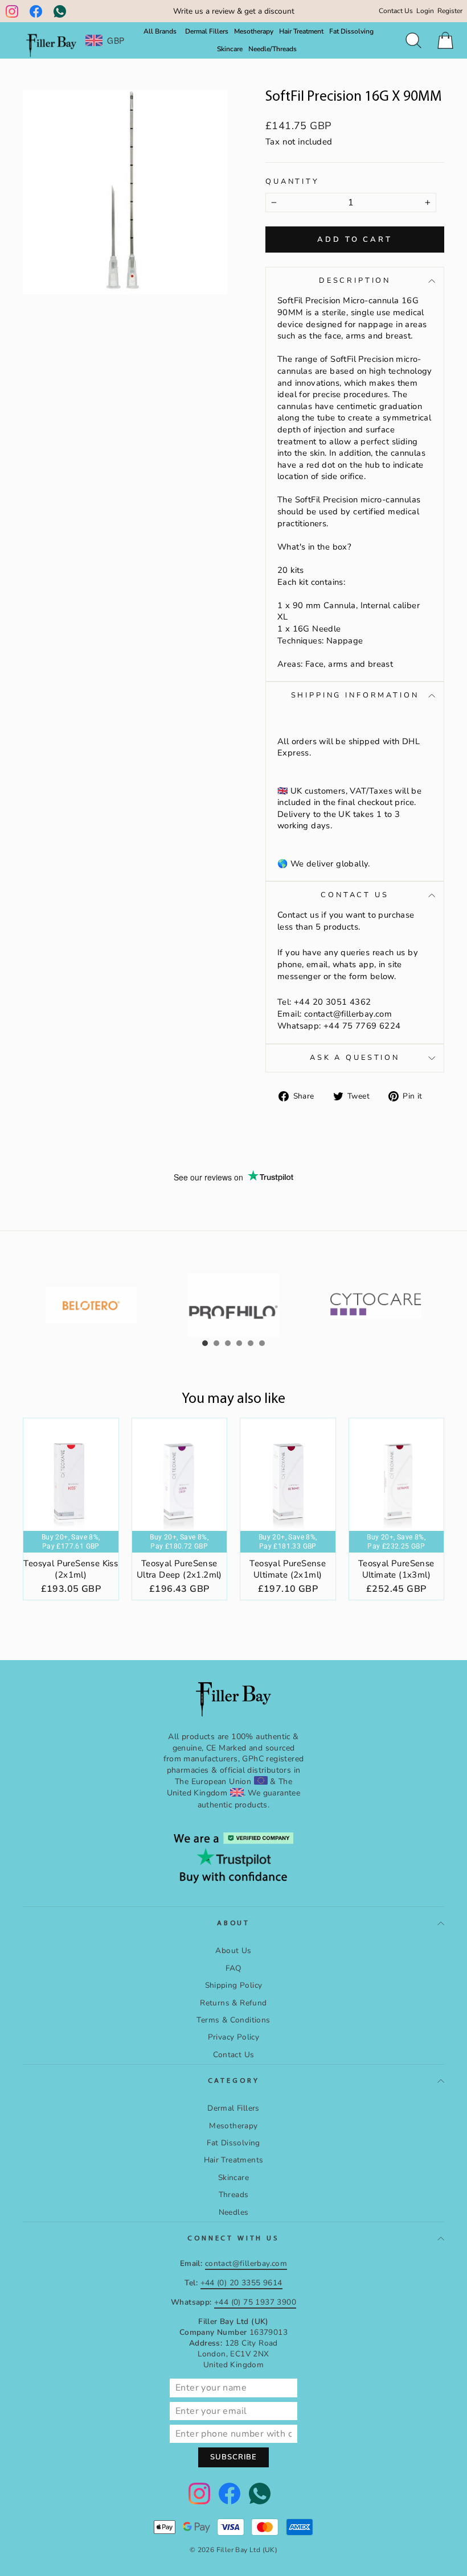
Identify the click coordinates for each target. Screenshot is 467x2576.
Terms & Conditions (233, 2020)
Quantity (292, 182)
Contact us (355, 895)
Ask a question (355, 1058)
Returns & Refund (233, 2003)
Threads (234, 2195)
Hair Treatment (301, 31)
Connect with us (233, 2238)
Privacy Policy (234, 2037)
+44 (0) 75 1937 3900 (255, 2302)
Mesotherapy (254, 31)
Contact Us (396, 11)
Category (234, 2081)
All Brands (160, 31)
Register (450, 11)
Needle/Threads (273, 49)
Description (355, 280)
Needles (234, 2212)
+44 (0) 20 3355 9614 (241, 2283)
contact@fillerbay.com (348, 1014)
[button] (205, 1343)
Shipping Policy (234, 1985)
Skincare (230, 49)
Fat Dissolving (351, 31)
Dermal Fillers (207, 31)
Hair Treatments (234, 2160)
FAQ (233, 1968)
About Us (233, 1950)
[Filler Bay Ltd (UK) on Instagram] (12, 11)
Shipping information (355, 695)
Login (425, 11)
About (233, 1923)
